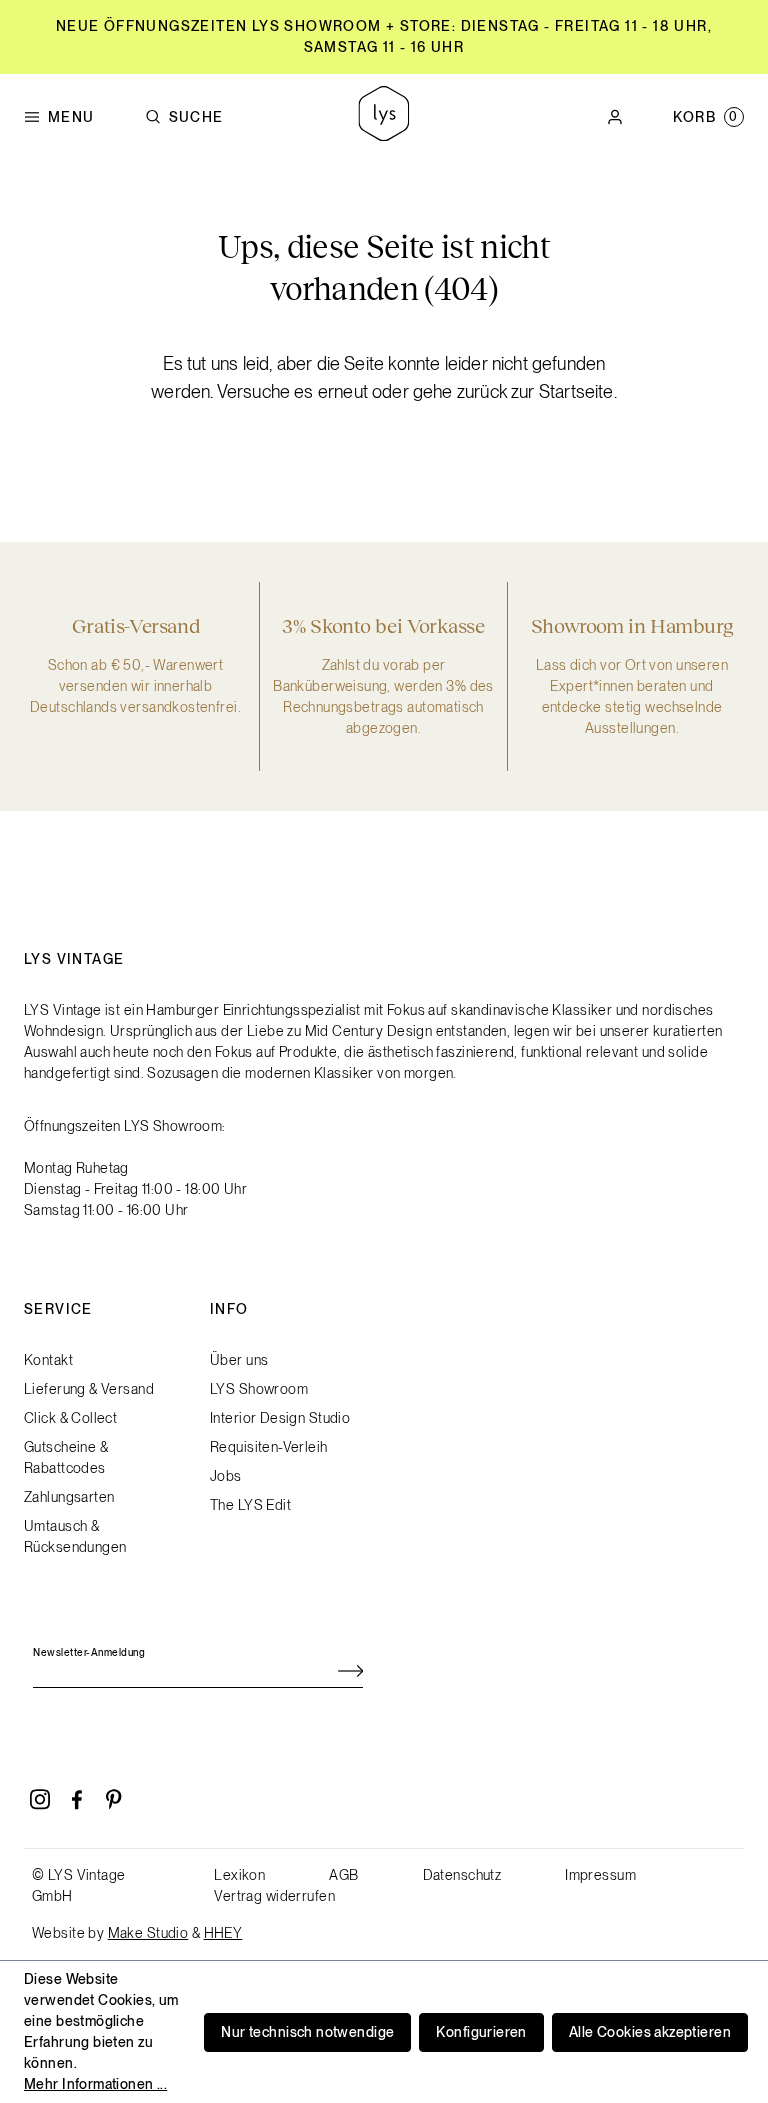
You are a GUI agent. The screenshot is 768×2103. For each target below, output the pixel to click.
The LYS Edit (250, 1505)
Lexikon (239, 1875)
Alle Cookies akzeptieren (650, 2032)
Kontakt (48, 1360)
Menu (71, 117)
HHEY (223, 1933)
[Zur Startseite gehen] (383, 116)
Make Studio (148, 1933)
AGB (343, 1875)
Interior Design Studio (280, 1418)
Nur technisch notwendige (307, 2032)
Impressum (600, 1875)
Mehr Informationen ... (95, 2084)
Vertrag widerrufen (274, 1896)
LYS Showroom (259, 1389)
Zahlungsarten (69, 1497)
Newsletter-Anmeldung (89, 1652)
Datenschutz (462, 1875)
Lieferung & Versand (89, 1389)
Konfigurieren (481, 2032)
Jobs (226, 1476)
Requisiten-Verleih (269, 1447)
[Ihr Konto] (615, 117)
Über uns (239, 1360)
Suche (196, 117)
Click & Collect (70, 1418)
